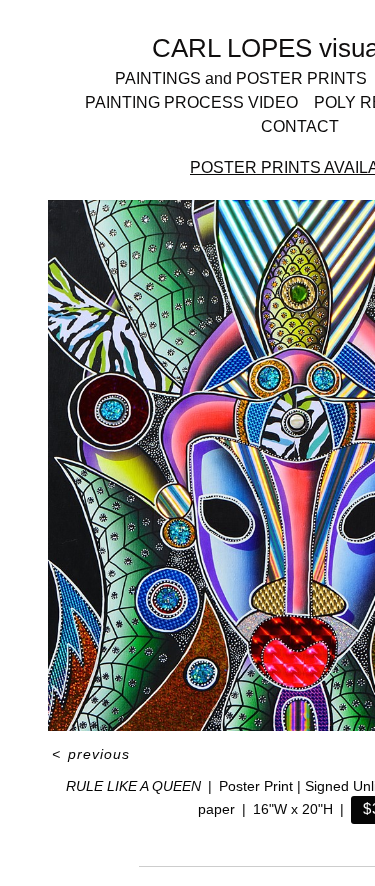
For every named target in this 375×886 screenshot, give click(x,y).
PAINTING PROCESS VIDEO (191, 102)
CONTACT (300, 126)
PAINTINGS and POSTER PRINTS (241, 78)
